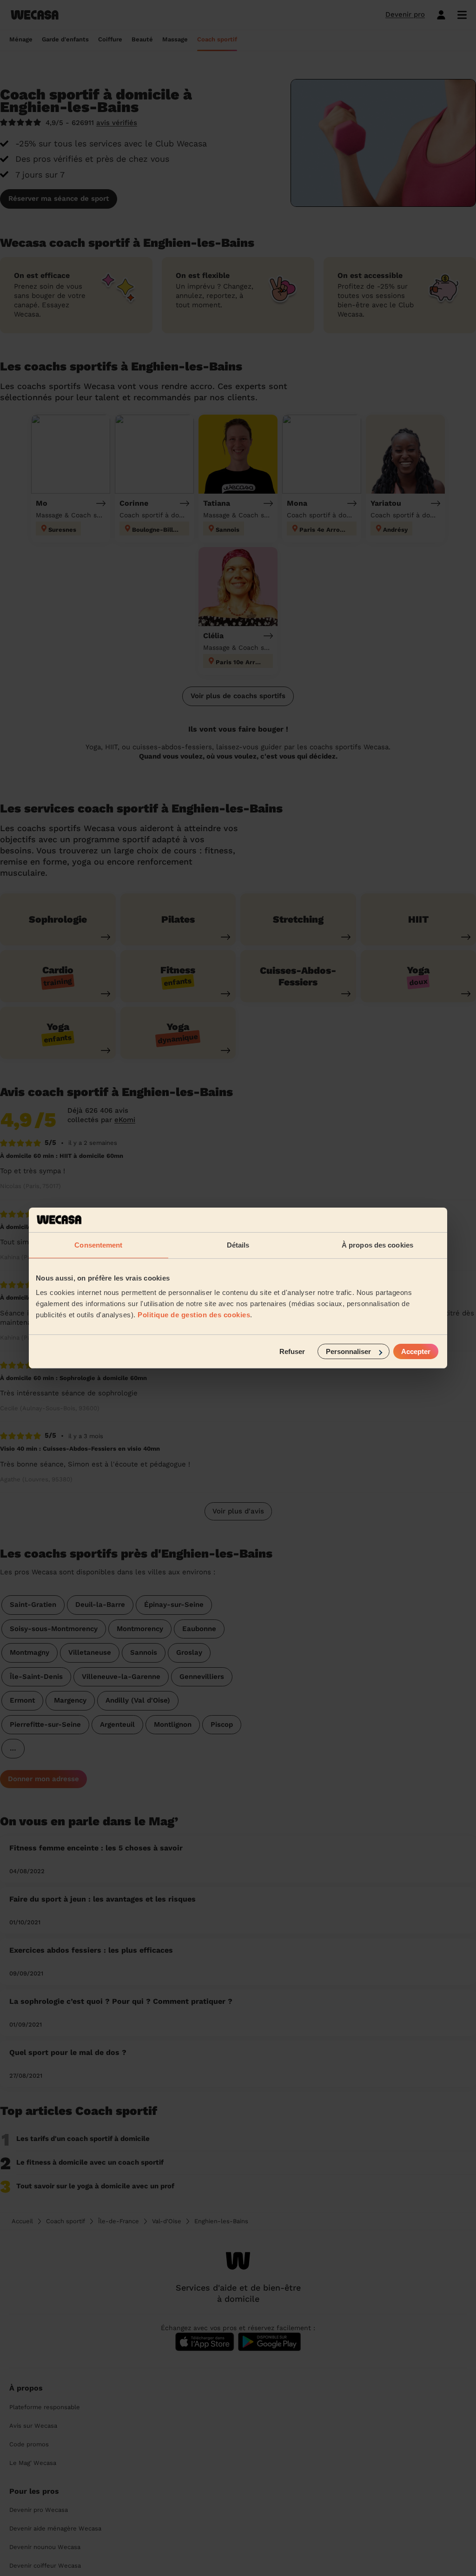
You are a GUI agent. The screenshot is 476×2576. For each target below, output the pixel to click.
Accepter (416, 1351)
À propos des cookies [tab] (377, 1245)
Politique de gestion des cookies (194, 1315)
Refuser (292, 1351)
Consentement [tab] (98, 1245)
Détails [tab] (238, 1245)
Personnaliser (348, 1351)
